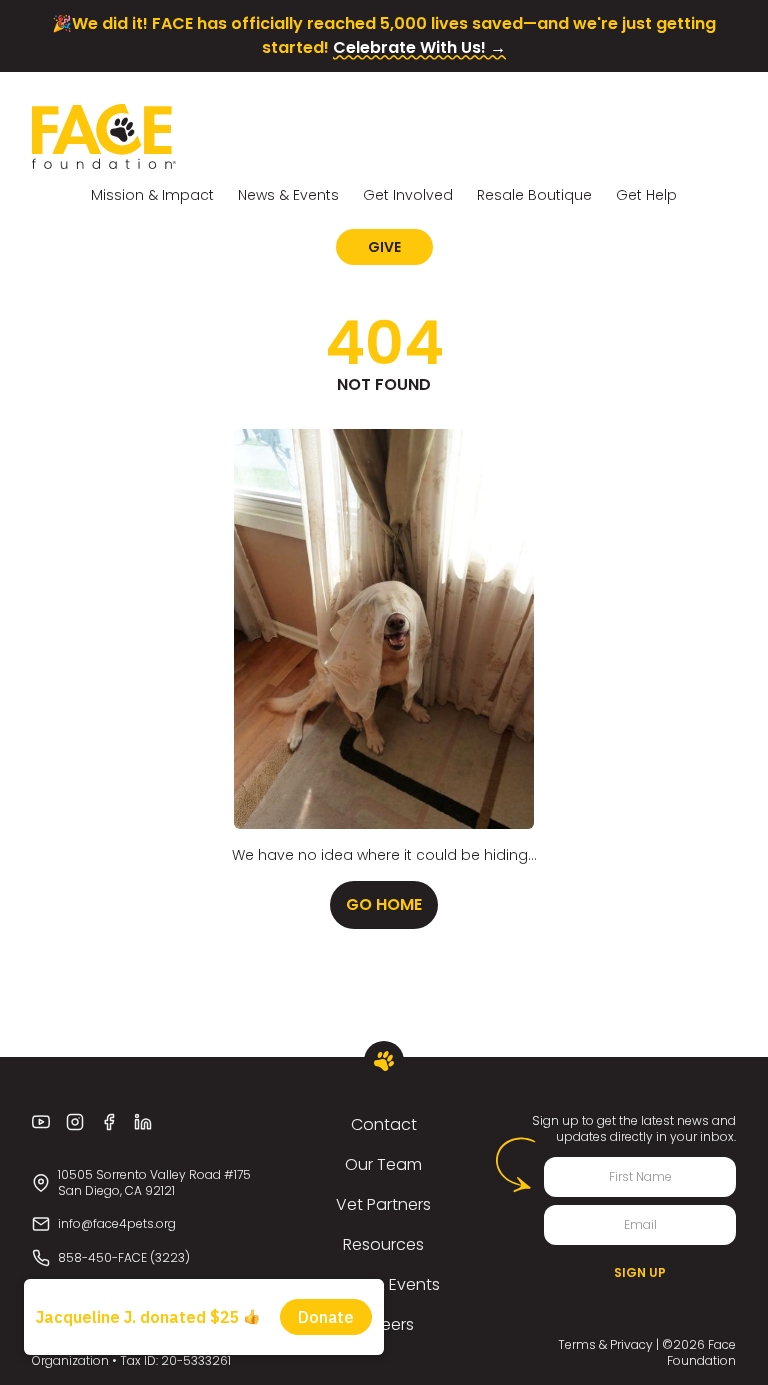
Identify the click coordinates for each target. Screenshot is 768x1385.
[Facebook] (109, 1122)
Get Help (646, 195)
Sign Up (640, 1272)
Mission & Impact (152, 195)
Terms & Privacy (605, 1344)
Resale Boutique (534, 195)
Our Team (383, 1164)
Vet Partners (383, 1204)
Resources (383, 1244)
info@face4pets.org (117, 1223)
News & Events (288, 195)
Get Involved (408, 195)
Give (384, 247)
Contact (384, 1124)
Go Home (384, 904)
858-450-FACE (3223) (124, 1257)
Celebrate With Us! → (419, 47)
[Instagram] (75, 1122)
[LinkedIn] (143, 1122)
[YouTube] (41, 1122)
